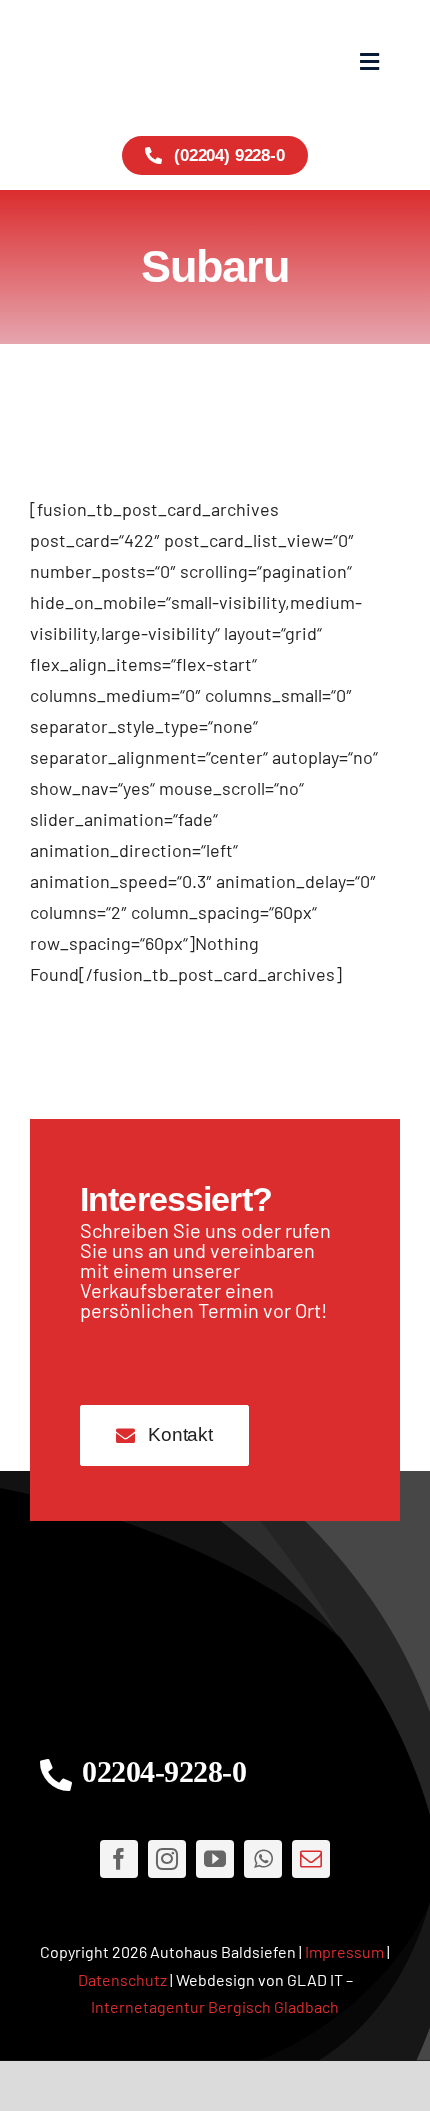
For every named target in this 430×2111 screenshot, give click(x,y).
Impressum (344, 1951)
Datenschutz (122, 1979)
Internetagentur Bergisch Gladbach (215, 2006)
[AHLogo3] (215, 1638)
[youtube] (215, 1859)
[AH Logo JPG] (122, 60)
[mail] (311, 1859)
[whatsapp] (263, 1859)
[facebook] (119, 1859)
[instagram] (167, 1859)
